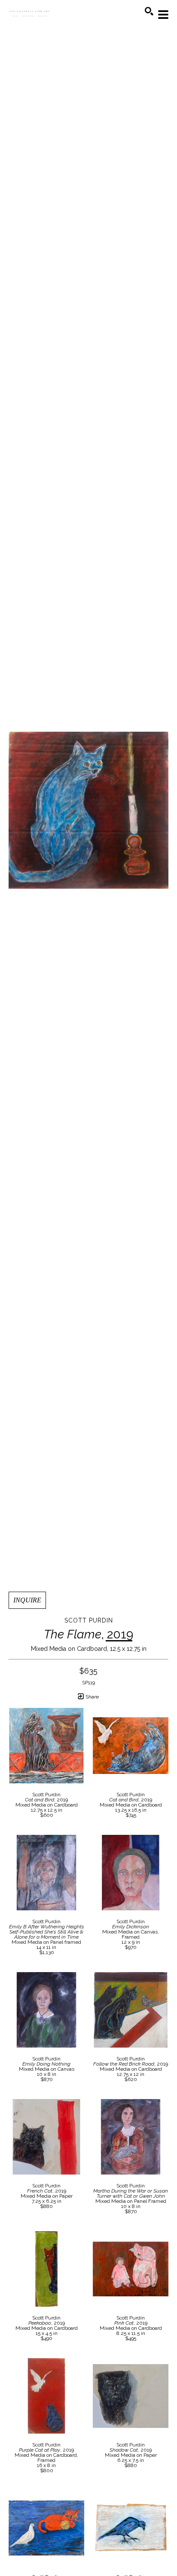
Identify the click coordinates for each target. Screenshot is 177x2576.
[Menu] (163, 15)
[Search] (149, 11)
